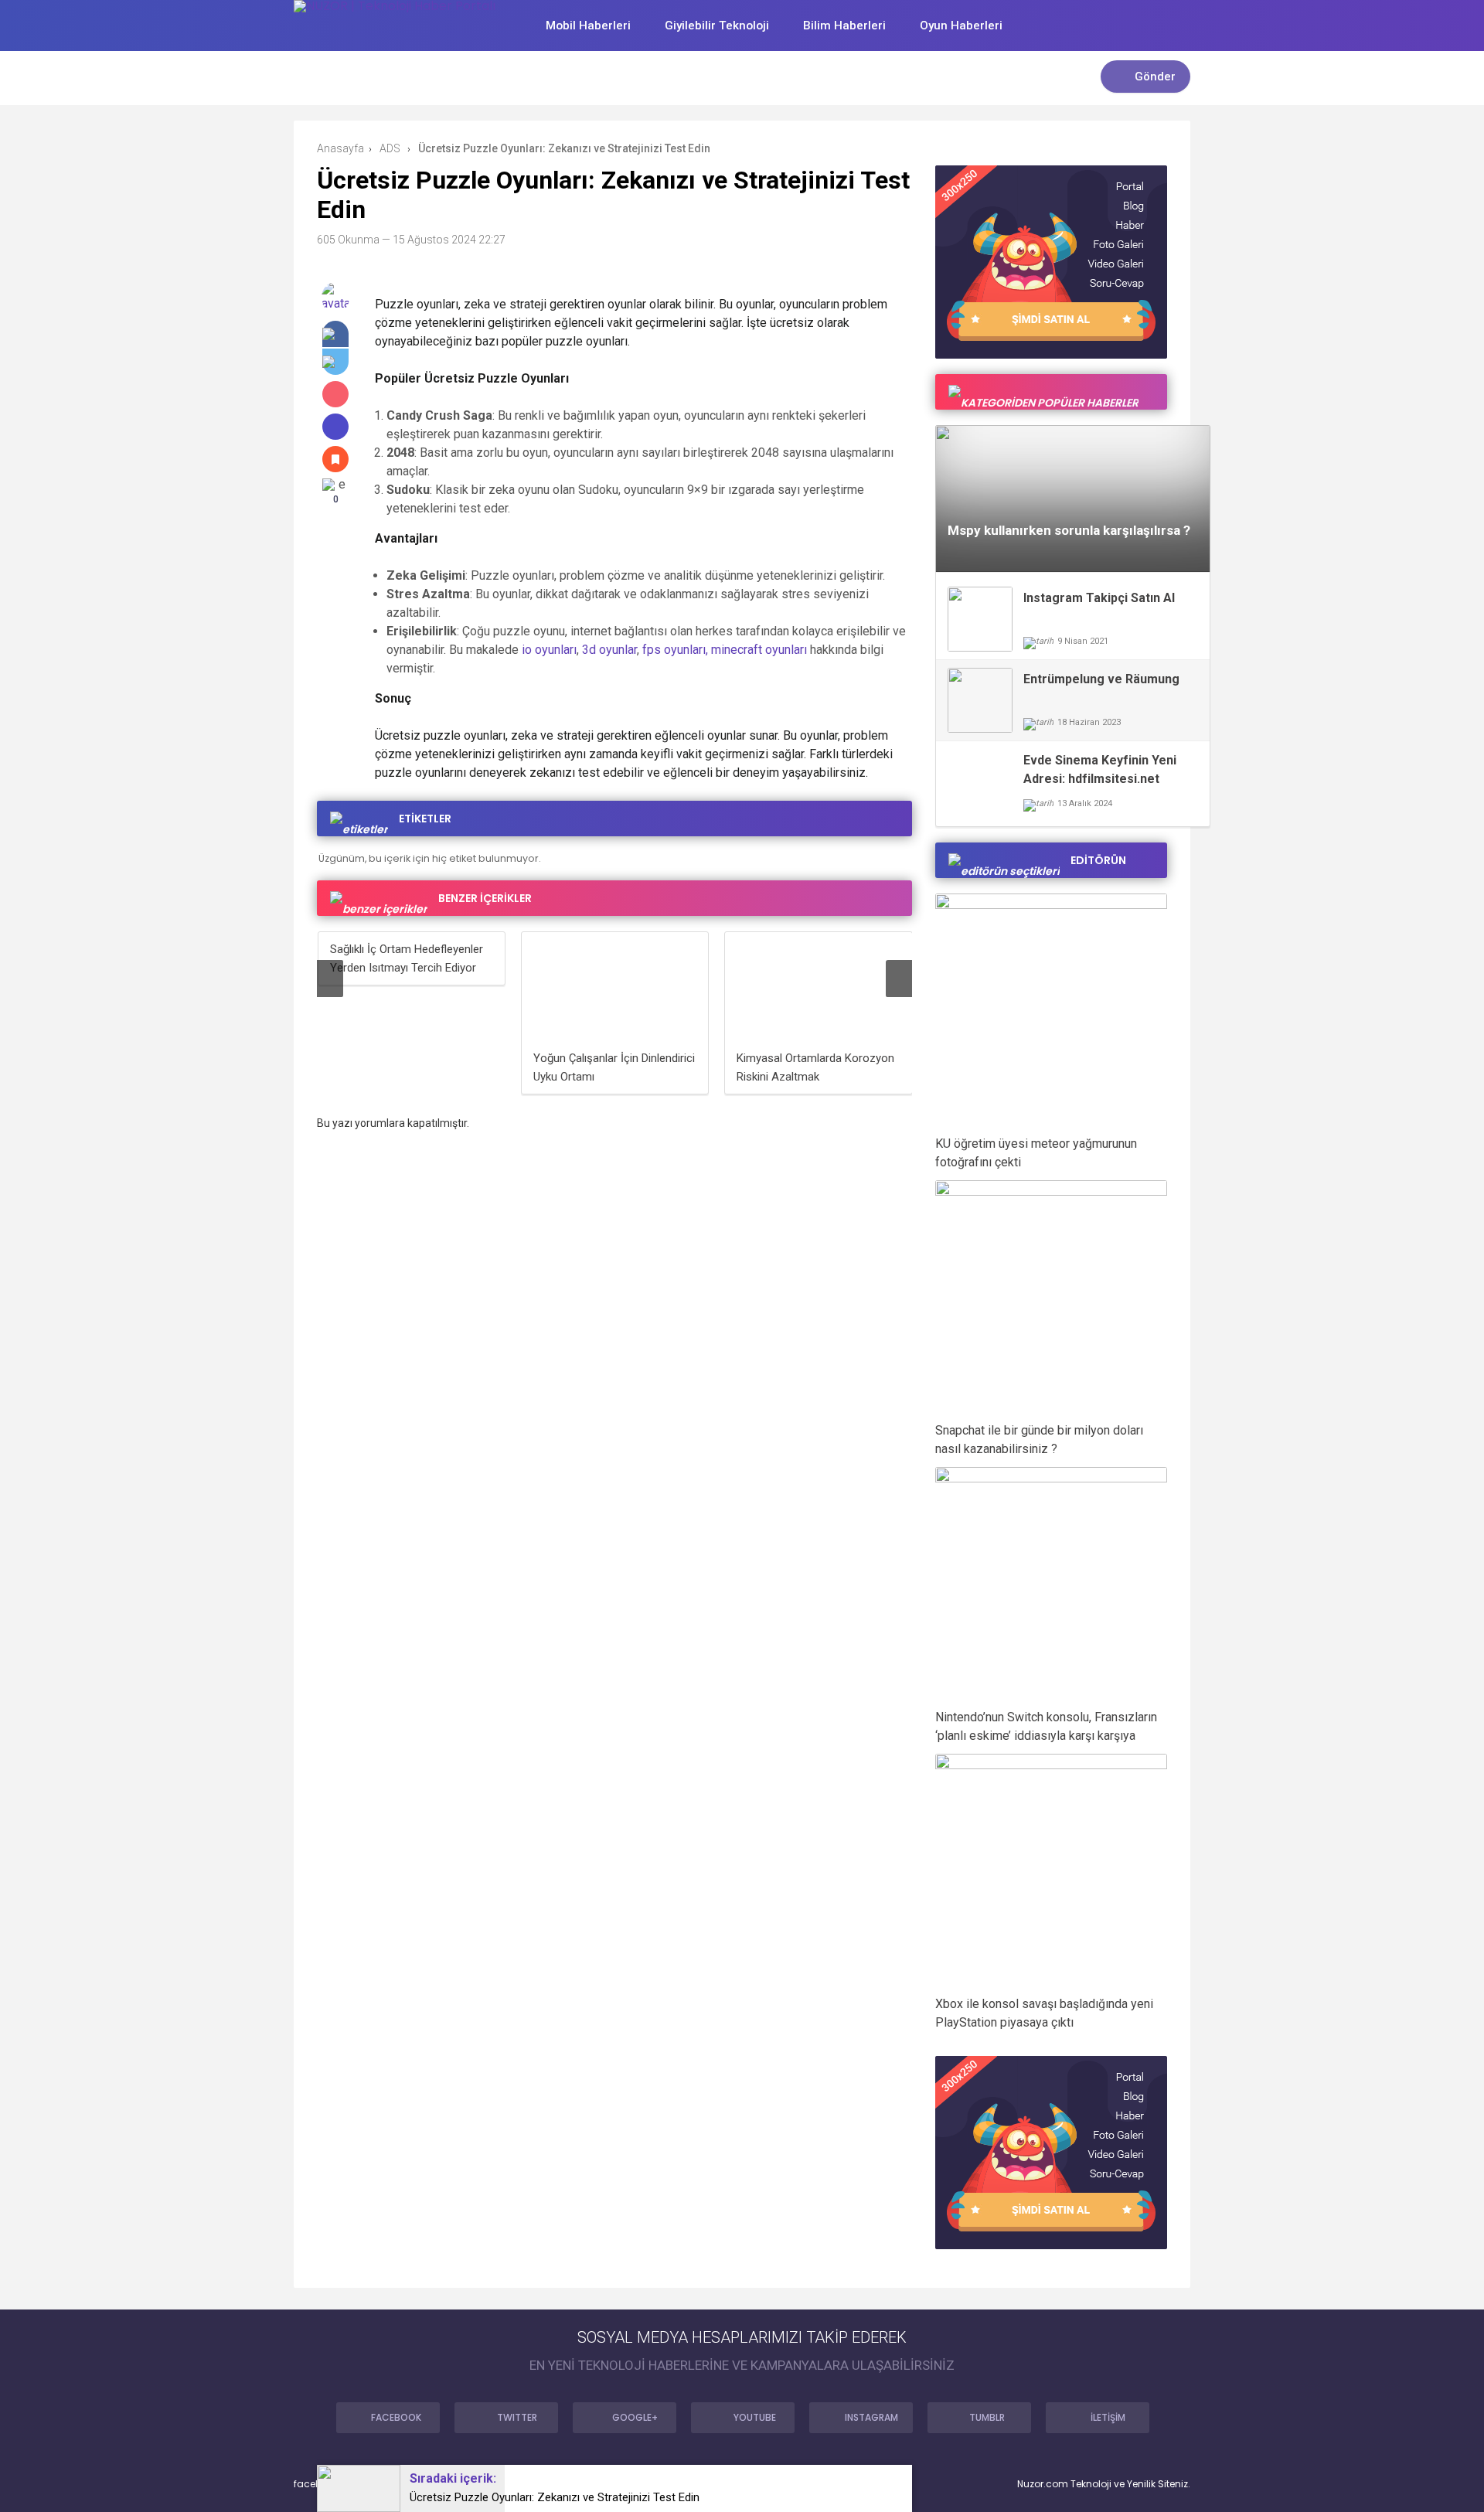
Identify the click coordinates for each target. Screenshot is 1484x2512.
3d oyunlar (609, 650)
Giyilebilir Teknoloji (717, 26)
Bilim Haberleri (844, 26)
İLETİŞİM (1108, 2417)
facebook (316, 2484)
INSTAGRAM (871, 2417)
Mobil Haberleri (588, 26)
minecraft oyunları (759, 650)
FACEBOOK (396, 2417)
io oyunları (549, 650)
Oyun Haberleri (961, 26)
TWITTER (517, 2417)
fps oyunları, (675, 650)
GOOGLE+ (635, 2417)
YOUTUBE (755, 2417)
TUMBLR (987, 2417)
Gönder (1155, 77)
